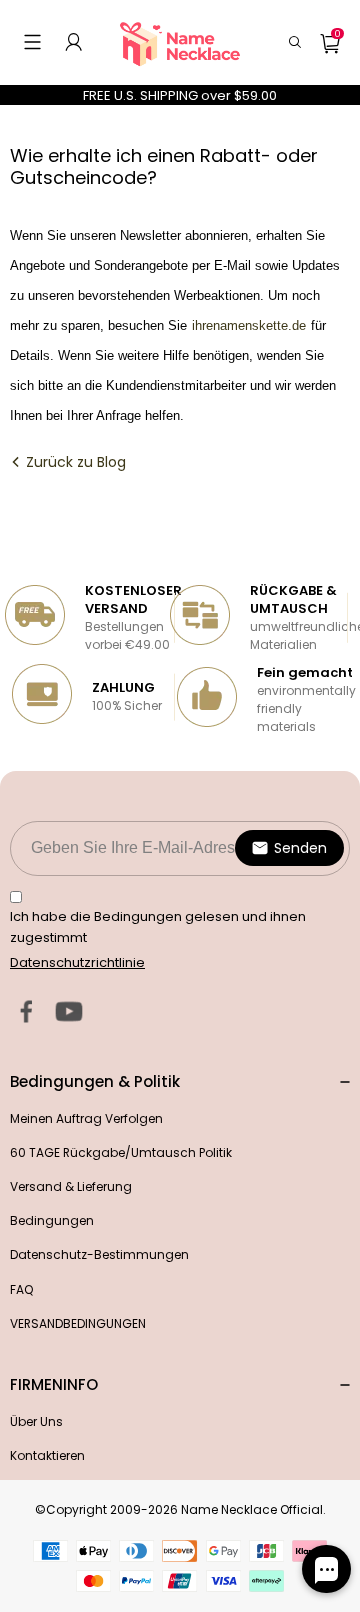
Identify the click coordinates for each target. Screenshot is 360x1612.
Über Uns (36, 1421)
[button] (32, 42)
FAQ (21, 1289)
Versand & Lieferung (71, 1186)
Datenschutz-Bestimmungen (99, 1254)
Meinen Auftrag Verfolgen (86, 1118)
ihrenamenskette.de (247, 325)
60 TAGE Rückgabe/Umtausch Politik (121, 1152)
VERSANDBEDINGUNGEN (78, 1323)
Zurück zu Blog (74, 462)
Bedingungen (52, 1220)
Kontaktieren (47, 1455)
